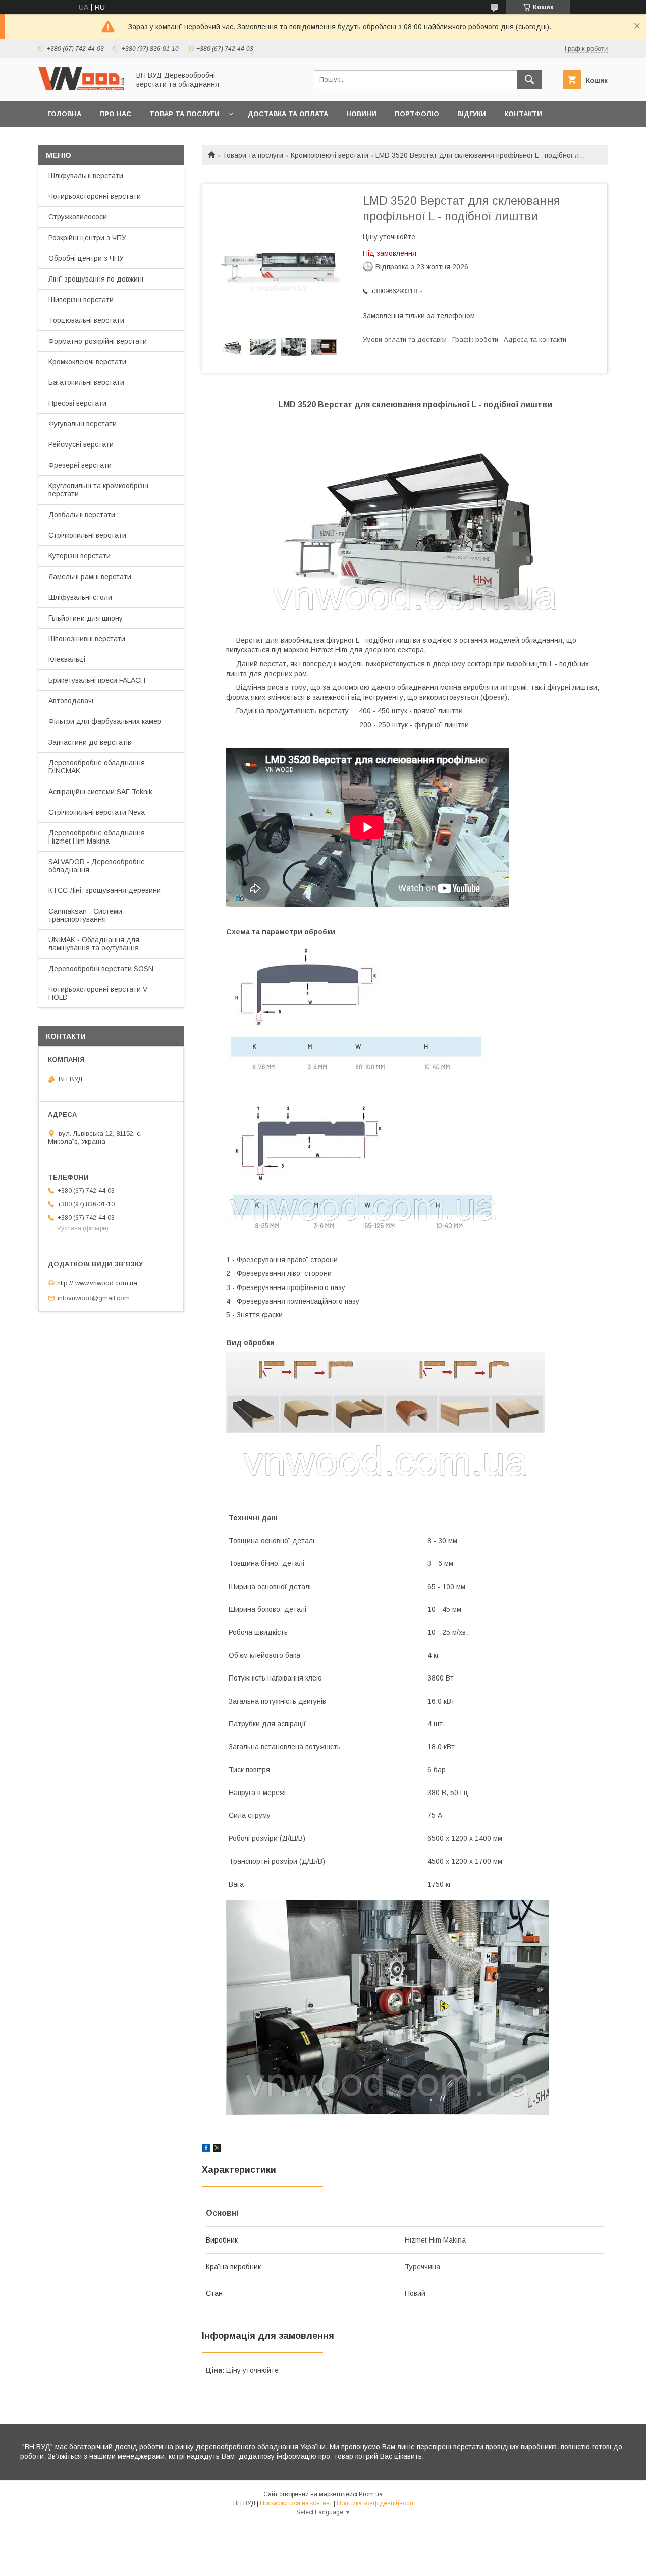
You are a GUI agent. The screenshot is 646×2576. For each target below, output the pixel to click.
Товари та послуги (253, 155)
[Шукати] (529, 80)
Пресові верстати (77, 403)
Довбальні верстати (82, 515)
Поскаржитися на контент (296, 2503)
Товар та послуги (184, 114)
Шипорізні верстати (81, 300)
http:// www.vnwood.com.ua (97, 1283)
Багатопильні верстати (86, 382)
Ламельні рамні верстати (90, 577)
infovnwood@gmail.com (94, 1298)
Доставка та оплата (288, 114)
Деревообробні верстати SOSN (101, 969)
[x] (217, 2149)
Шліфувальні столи (80, 597)
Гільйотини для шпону (86, 618)
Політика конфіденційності (375, 2503)
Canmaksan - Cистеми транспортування (85, 915)
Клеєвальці (67, 659)
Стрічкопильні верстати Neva (97, 812)
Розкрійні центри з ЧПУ (87, 238)
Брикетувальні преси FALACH (97, 680)
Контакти (523, 114)
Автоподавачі (71, 701)
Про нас (115, 114)
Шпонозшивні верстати (87, 639)
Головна (64, 114)
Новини (361, 114)
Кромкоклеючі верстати (330, 155)
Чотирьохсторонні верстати (95, 196)
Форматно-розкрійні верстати (98, 341)
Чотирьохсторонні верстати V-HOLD (99, 993)
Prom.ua (371, 2494)
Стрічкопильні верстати (87, 535)
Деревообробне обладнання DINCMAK (97, 767)
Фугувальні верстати (83, 424)
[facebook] (206, 2149)
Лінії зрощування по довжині (96, 279)
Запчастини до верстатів (90, 742)
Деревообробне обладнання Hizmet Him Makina (97, 837)
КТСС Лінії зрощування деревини (105, 890)
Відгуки (472, 114)
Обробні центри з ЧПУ (86, 258)
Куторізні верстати (79, 556)
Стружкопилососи (78, 217)
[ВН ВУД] (81, 88)
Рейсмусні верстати (81, 444)
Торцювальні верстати (86, 320)
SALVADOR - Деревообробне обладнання (97, 866)
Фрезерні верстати (80, 465)
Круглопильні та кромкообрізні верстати (98, 490)
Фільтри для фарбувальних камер (105, 721)
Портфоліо (417, 114)
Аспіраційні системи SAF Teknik (100, 792)
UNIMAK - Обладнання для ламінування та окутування (94, 944)
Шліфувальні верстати (86, 176)
